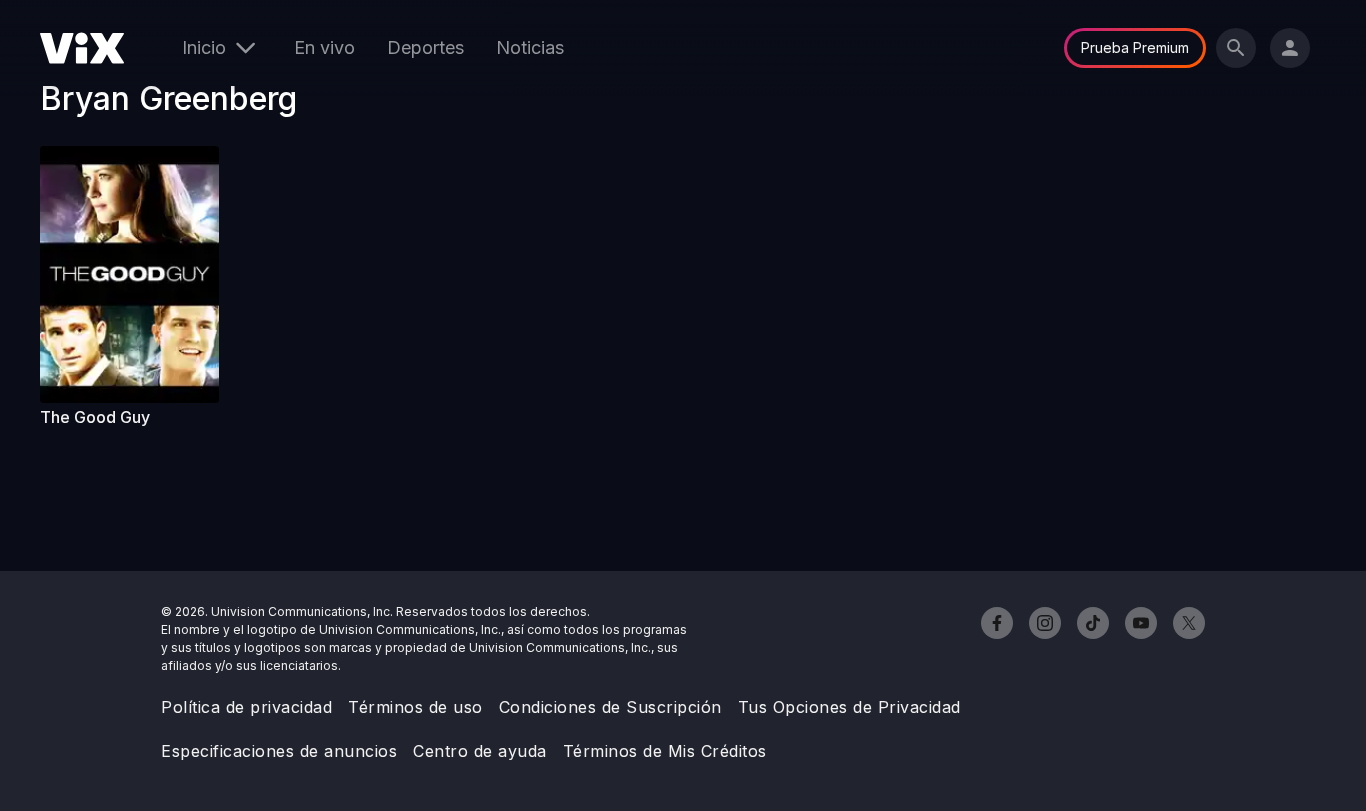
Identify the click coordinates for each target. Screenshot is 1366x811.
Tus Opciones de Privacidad (849, 707)
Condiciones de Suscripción (610, 707)
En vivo (324, 47)
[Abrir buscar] (1236, 48)
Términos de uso (415, 707)
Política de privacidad (246, 707)
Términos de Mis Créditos (665, 751)
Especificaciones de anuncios (279, 751)
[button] (138, 274)
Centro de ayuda (480, 751)
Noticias (530, 47)
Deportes (425, 47)
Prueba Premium (1135, 47)
